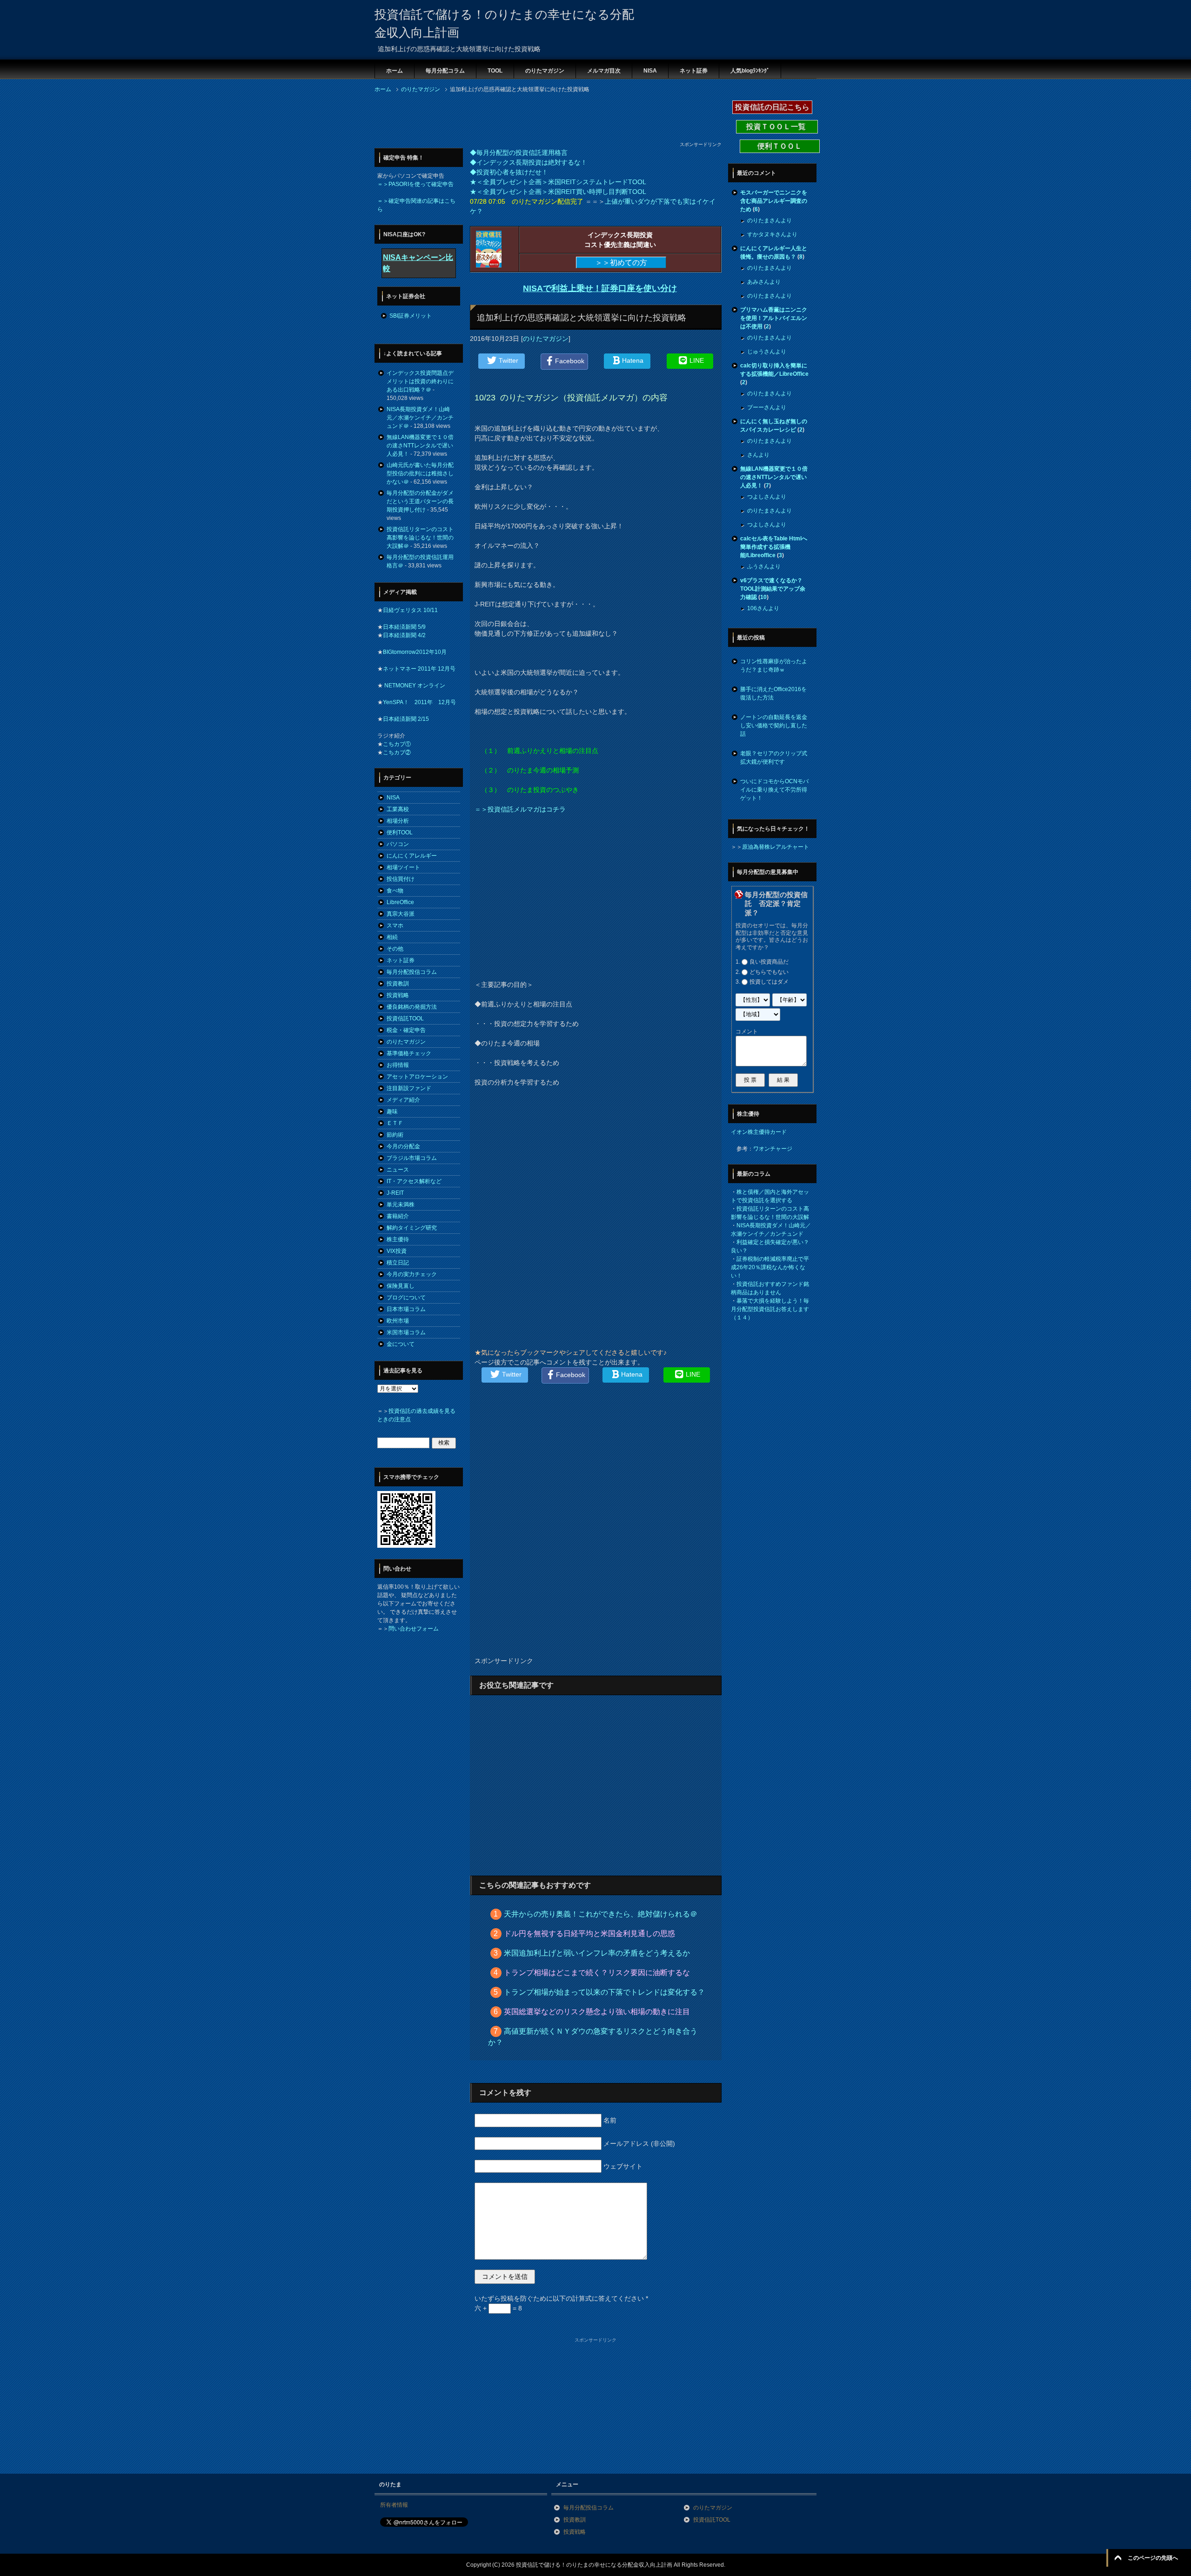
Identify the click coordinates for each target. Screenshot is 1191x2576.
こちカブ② (397, 752)
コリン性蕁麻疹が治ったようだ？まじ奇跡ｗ (774, 666)
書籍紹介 (398, 1216)
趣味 (392, 1112)
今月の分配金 (403, 1146)
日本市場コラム (406, 1309)
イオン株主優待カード (759, 1132)
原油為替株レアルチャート (776, 847)
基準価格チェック (409, 1053)
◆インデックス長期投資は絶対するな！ (529, 162)
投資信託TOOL (405, 1018)
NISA (650, 71)
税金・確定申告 (406, 1030)
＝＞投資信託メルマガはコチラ (520, 809)
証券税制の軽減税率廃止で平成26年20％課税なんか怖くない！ (770, 1267)
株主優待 (398, 1239)
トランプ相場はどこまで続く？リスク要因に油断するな (597, 1973)
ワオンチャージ (773, 1149)
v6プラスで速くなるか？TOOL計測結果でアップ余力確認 (773, 589)
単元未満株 (401, 1205)
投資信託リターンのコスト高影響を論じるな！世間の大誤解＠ (420, 538)
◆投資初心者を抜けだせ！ (509, 172)
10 (763, 597)
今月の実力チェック (412, 1274)
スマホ (395, 925)
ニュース (398, 1170)
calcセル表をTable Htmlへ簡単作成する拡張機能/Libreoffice (774, 547)
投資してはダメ (769, 982)
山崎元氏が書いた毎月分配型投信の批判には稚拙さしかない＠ (420, 473)
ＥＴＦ (395, 1123)
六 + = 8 (498, 2308)
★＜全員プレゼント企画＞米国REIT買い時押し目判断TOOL (558, 192)
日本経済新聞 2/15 (406, 719)
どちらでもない (769, 972)
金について (401, 1344)
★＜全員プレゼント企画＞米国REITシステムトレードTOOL (558, 182)
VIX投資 (397, 1251)
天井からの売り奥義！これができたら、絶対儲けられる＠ (601, 1914)
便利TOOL (400, 832)
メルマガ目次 (604, 71)
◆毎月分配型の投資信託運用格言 (519, 153)
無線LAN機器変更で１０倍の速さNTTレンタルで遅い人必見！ (420, 446)
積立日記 (398, 1263)
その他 (395, 949)
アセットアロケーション (417, 1077)
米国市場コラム (406, 1332)
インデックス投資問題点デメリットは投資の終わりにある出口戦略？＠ (420, 381)
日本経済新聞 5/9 (404, 627)
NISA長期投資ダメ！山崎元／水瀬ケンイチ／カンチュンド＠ (420, 418)
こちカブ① (397, 744)
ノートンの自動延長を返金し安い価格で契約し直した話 (774, 726)
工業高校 (398, 809)
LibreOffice (400, 902)
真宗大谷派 (401, 914)
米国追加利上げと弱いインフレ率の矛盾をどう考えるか (597, 1953)
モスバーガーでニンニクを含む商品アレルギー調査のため (774, 201)
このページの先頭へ (1153, 2558)
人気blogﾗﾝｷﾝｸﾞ (750, 71)
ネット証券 (694, 71)
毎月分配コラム (445, 71)
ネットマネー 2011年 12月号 (419, 669)
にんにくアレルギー (412, 856)
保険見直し (401, 1286)
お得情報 (398, 1065)
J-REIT (395, 1193)
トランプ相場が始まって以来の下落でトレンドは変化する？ (604, 1992)
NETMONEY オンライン (414, 686)
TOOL (495, 71)
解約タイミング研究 (412, 1228)
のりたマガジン (545, 71)
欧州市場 (398, 1321)
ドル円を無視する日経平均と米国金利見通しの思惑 (589, 1934)
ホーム (395, 71)
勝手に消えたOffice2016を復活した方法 (773, 693)
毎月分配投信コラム (412, 972)
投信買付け (401, 879)
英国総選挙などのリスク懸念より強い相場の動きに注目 (597, 2012)
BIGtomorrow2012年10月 (415, 652)
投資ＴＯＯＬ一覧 (777, 127)
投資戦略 (398, 995)
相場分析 (398, 821)
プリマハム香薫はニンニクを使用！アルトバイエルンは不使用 (774, 318)
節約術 (395, 1135)
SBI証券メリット (411, 316)
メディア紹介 (403, 1100)
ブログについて (406, 1298)
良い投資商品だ (769, 962)
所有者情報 (394, 2505)
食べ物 (395, 891)
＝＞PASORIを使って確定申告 (415, 184)
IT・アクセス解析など (414, 1181)
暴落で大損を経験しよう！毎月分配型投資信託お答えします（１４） (770, 1309)
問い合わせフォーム (414, 1629)
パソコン (398, 844)
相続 (392, 937)
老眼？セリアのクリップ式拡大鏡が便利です (774, 758)
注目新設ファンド (409, 1088)
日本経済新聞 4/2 (404, 635)
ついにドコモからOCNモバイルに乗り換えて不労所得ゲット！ (774, 790)
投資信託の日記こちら (772, 107)
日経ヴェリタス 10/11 (410, 610)
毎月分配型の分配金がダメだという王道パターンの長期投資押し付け (420, 501)
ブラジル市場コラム (412, 1158)
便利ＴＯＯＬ (780, 146)
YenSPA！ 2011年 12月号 (419, 702)
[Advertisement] (544, 120)
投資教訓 (398, 984)
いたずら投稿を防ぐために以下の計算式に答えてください (561, 2298)
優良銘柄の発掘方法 (412, 1007)
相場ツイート (403, 867)
